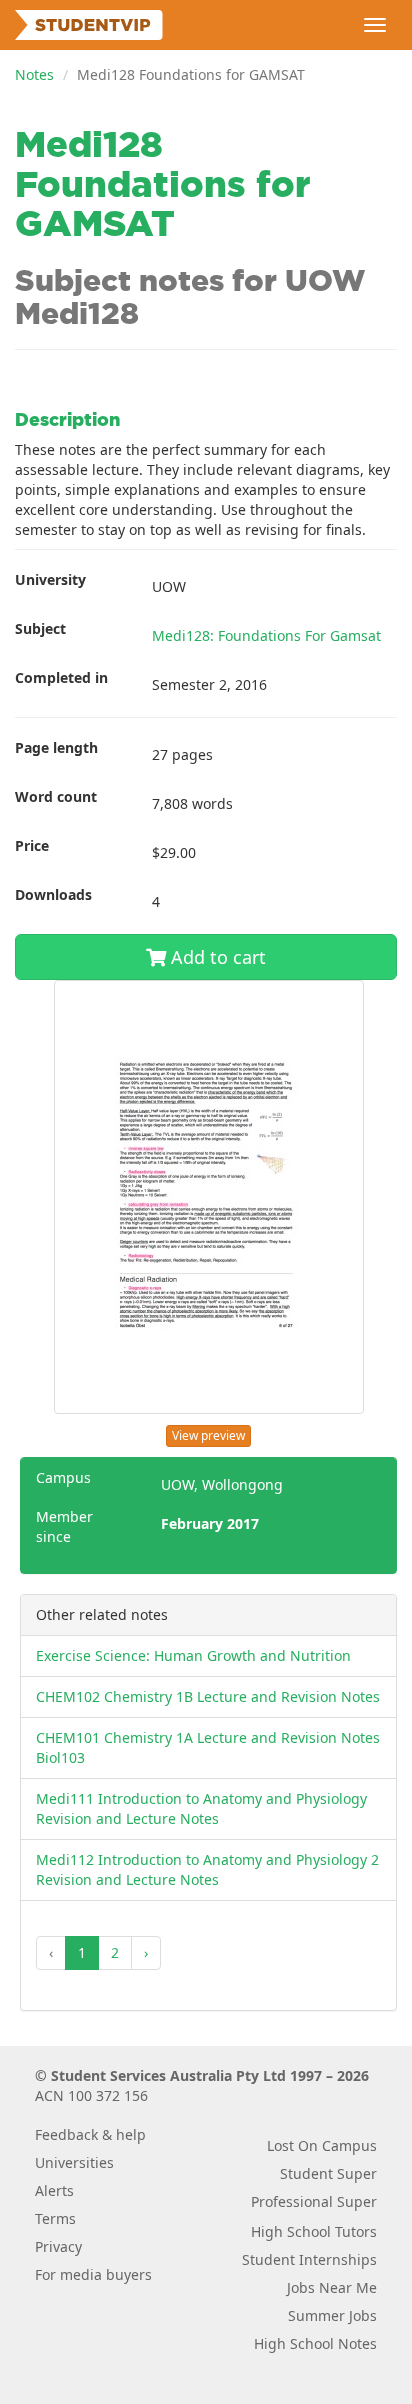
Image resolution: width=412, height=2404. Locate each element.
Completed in (61, 677)
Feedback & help (90, 2134)
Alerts (54, 2190)
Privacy (58, 2246)
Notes (34, 74)
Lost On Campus (322, 2145)
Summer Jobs (332, 2315)
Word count (56, 796)
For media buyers (93, 2274)
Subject (40, 628)
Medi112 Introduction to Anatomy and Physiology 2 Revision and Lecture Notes (207, 1869)
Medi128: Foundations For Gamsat (266, 635)
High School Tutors (314, 2231)
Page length (56, 747)
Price (32, 845)
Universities (74, 2162)
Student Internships (309, 2259)
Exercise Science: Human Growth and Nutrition (193, 1655)
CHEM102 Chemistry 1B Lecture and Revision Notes (208, 1696)
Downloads (53, 894)
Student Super (328, 2173)
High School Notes (315, 2343)
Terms (55, 2218)
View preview (208, 1435)
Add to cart (216, 957)
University (50, 579)
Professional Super (314, 2201)
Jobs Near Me (332, 2287)
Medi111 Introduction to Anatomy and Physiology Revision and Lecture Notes (201, 1808)
